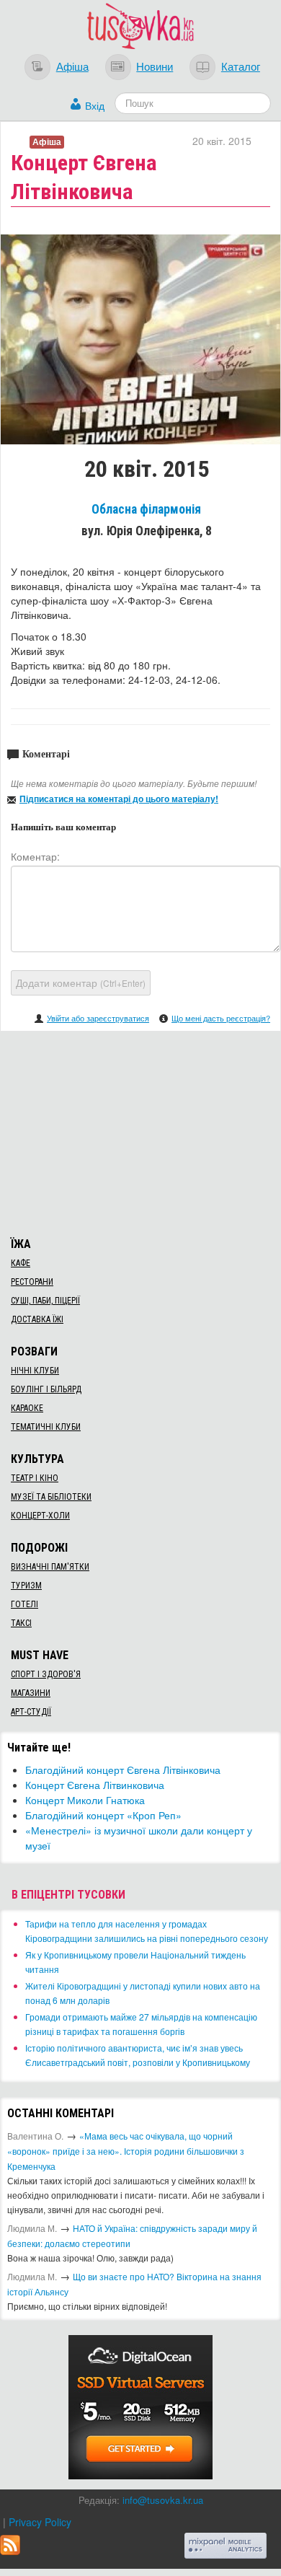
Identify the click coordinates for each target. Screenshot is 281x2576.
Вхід (95, 105)
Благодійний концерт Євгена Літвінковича (123, 1770)
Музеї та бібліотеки (51, 1497)
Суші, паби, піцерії (45, 1301)
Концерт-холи (40, 1516)
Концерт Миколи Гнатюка (85, 1800)
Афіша (72, 66)
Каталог (241, 66)
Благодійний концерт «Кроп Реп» (103, 1815)
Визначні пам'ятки (50, 1567)
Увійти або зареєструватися (98, 1018)
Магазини (31, 1693)
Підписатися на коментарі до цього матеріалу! (119, 799)
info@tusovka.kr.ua (163, 2500)
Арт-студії (31, 1712)
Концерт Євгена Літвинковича (95, 1785)
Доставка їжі (37, 1319)
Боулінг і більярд (46, 1389)
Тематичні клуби (46, 1427)
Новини (155, 66)
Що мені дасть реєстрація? (221, 1018)
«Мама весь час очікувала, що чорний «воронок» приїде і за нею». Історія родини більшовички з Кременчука (126, 2151)
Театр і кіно (35, 1478)
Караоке (27, 1408)
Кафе (21, 1263)
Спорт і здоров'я (46, 1674)
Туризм (26, 1586)
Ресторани (32, 1282)
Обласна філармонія (146, 509)
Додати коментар (81, 983)
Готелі (24, 1604)
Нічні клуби (35, 1371)
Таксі (21, 1623)
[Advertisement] (140, 1132)
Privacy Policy (40, 2522)
